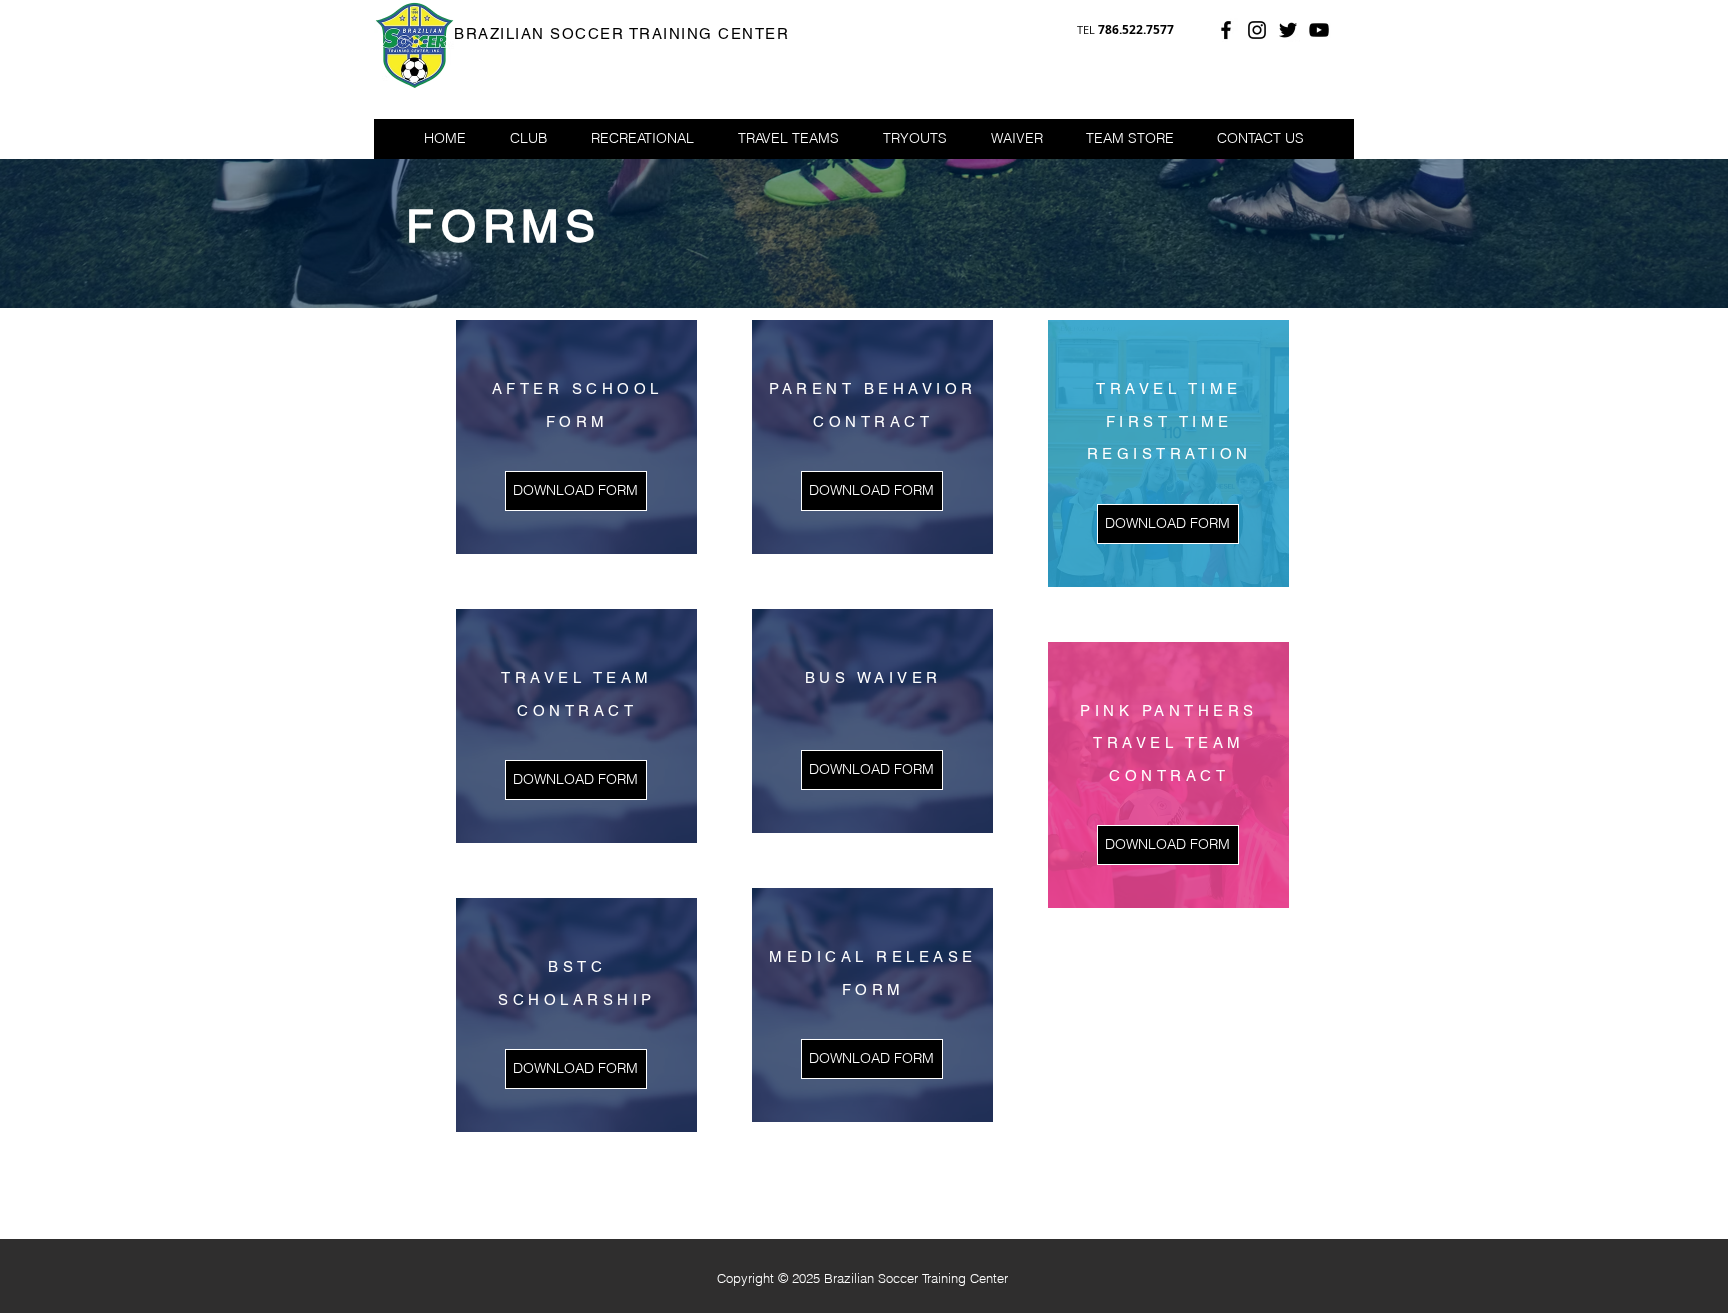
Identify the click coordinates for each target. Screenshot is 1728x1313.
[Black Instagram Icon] (1257, 30)
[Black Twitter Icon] (1288, 30)
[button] (642, 138)
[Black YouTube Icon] (1319, 30)
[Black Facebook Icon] (1226, 30)
